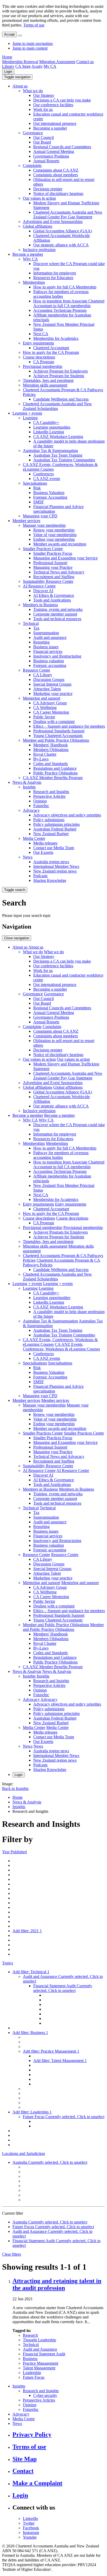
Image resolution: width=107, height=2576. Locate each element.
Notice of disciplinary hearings (58, 194)
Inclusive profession (39, 250)
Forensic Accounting (50, 497)
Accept (9, 34)
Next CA (41, 334)
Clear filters (12, 2254)
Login (8, 72)
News (28, 857)
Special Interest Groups (52, 684)
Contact (23, 2471)
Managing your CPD (40, 516)
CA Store (23, 66)
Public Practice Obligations (55, 773)
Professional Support (50, 563)
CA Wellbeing (45, 708)
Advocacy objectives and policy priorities (67, 815)
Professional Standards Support (59, 731)
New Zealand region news (55, 871)
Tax (36, 628)
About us (20, 86)
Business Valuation (49, 493)
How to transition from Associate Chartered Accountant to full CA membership (69, 303)
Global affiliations (38, 226)
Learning (30, 418)
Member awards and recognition (60, 544)
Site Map (25, 2459)
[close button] (20, 36)
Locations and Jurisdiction (24, 2154)
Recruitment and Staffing (54, 577)
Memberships (34, 282)
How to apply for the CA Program (51, 352)
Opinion (40, 801)
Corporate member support (55, 614)
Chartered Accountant (51, 348)
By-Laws (41, 759)
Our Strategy (44, 95)
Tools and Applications (52, 600)
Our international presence (55, 123)
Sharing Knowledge (50, 880)
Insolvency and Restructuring (57, 656)
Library (8, 66)
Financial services (48, 651)
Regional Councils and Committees (62, 147)
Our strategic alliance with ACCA (61, 245)
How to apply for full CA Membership (65, 287)
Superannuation (46, 633)
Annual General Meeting (54, 151)
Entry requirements (38, 343)
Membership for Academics (56, 338)
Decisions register (48, 189)
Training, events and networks (58, 609)
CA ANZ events (47, 479)
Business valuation (49, 661)
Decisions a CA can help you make (62, 100)
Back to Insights (15, 1789)
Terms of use (34, 25)
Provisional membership (43, 366)
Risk (37, 488)
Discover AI (43, 591)
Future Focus (34, 2377)
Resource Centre (36, 670)
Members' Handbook (51, 745)
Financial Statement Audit (44, 2354)
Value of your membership (55, 535)
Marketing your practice (53, 694)
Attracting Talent (47, 689)
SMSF (39, 502)
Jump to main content (30, 48)
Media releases (45, 843)
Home (7, 57)
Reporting (41, 642)
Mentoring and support (42, 698)
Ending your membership (54, 539)
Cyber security (45, 2395)
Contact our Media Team (54, 848)
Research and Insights (51, 792)
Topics (8, 1963)
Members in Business (40, 605)
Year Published (14, 1852)
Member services (26, 521)
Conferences (44, 474)
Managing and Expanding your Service (65, 558)
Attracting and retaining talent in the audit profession (57, 2284)
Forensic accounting (50, 665)
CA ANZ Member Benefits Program (53, 778)
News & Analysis (27, 782)
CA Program (44, 362)
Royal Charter (45, 754)
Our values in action (39, 198)
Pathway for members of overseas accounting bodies (61, 294)
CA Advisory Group (50, 703)
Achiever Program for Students (59, 376)
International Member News (56, 866)
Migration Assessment (57, 62)
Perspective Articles (49, 796)
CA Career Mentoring (51, 712)
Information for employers (55, 273)
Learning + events (27, 413)
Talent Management (39, 2368)
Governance (33, 133)
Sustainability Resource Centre (48, 581)
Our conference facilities (53, 105)
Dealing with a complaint (54, 722)
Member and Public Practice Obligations (56, 740)
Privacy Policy (32, 2435)
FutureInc (41, 806)
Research (30, 2335)
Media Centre (34, 838)
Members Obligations (51, 750)
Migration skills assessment (45, 385)
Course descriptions (39, 357)
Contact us (85, 62)
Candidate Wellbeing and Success (61, 399)
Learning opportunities (52, 427)
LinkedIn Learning (49, 432)
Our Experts (43, 852)
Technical (31, 623)
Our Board (42, 142)
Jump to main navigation (33, 43)
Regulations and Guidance (55, 768)
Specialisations (35, 483)
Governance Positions (51, 156)
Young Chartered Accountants (58, 736)
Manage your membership (44, 525)
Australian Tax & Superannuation (50, 451)
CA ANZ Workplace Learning (58, 437)
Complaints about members (56, 175)
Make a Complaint (37, 2483)
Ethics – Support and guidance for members (69, 726)
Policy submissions (49, 820)
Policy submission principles (56, 824)
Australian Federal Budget (55, 829)
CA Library (43, 675)
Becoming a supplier (50, 128)
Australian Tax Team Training (58, 455)
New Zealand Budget (51, 834)
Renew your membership (54, 530)
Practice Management (41, 2363)
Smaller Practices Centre (43, 549)
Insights (29, 787)
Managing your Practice (53, 567)
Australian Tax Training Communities (64, 460)
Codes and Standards (51, 764)
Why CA (30, 259)
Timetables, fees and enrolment (48, 380)
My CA (50, 66)
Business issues (46, 647)
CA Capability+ (46, 422)
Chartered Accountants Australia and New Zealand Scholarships (57, 406)
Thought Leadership (39, 2340)
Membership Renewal (20, 62)
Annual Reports (46, 161)
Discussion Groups (49, 680)
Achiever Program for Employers (61, 371)
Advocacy (31, 810)
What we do (33, 91)
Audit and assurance (50, 637)
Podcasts (40, 876)
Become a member (28, 254)
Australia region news (51, 862)
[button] (17, 77)
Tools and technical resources (57, 619)
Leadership (32, 2373)
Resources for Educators (53, 278)
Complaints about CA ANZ (56, 170)
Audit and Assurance (40, 2349)
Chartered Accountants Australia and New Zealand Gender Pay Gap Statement (68, 215)
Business (30, 2359)
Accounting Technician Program (60, 310)
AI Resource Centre (39, 586)
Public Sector (44, 717)
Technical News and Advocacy (59, 572)
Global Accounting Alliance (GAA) (63, 231)
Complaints (32, 165)
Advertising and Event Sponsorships (53, 222)
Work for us (43, 109)
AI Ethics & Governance (54, 595)
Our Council (44, 137)
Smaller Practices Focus (53, 553)
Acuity (37, 66)
